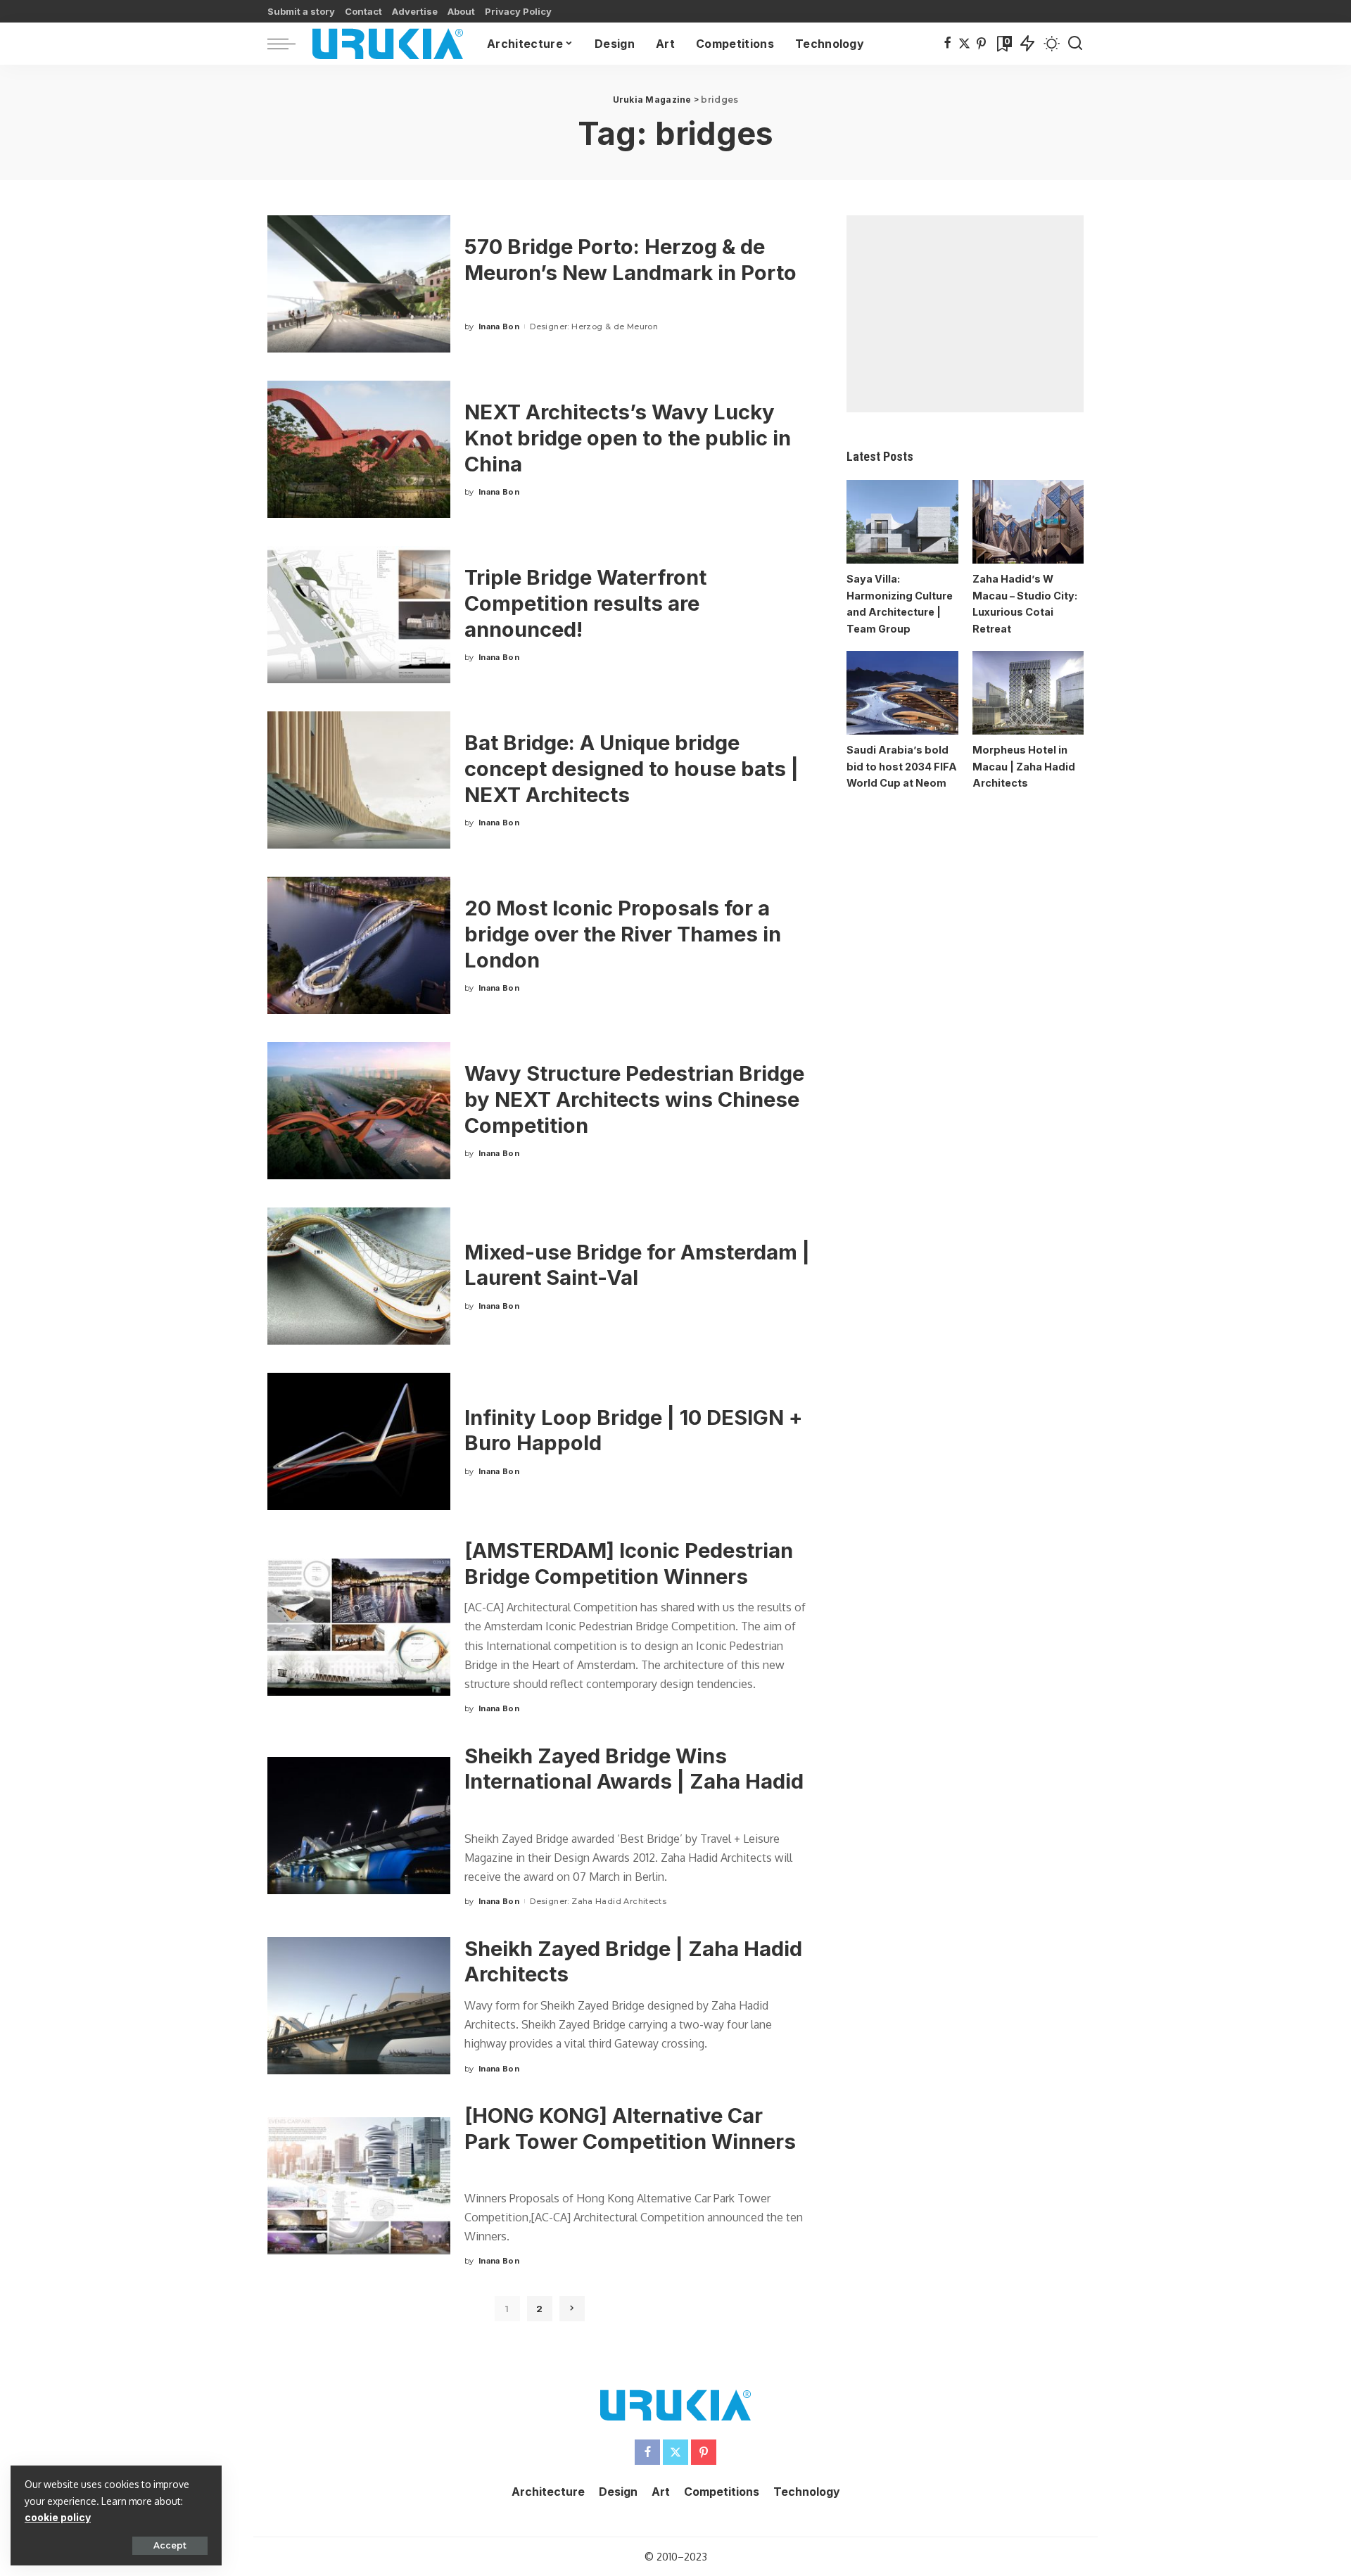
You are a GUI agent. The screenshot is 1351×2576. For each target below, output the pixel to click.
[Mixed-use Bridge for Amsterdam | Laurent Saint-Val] (359, 1276)
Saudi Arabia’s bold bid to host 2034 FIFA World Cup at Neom (902, 766)
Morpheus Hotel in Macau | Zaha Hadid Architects (1024, 766)
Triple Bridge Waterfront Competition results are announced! (585, 603)
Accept (170, 2545)
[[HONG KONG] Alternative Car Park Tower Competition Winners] (359, 2186)
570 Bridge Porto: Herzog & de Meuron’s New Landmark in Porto (630, 260)
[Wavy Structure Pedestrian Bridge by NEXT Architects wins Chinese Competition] (359, 1111)
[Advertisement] (965, 314)
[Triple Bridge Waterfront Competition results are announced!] (359, 615)
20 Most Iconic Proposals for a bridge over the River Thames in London (623, 934)
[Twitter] (964, 44)
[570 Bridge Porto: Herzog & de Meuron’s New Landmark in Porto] (359, 284)
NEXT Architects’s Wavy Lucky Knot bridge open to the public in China (628, 438)
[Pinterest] (981, 44)
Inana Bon (499, 326)
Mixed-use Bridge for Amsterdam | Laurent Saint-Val (637, 1265)
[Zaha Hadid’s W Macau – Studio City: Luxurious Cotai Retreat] (1028, 522)
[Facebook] (947, 44)
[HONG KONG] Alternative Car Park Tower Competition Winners (630, 2128)
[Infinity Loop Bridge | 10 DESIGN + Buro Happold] (359, 1441)
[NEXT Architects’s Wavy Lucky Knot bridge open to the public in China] (359, 449)
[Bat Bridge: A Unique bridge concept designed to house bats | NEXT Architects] (359, 780)
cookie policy (58, 2517)
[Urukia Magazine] (388, 44)
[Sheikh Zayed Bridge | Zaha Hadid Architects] (359, 2006)
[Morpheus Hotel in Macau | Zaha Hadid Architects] (1028, 693)
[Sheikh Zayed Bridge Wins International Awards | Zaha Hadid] (359, 1826)
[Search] (1075, 44)
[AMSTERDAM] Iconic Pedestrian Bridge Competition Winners (629, 1563)
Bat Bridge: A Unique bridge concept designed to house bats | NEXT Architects (632, 768)
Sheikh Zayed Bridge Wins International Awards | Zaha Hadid (634, 1769)
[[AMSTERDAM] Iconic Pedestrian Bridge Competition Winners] (359, 1627)
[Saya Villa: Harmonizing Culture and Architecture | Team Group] (902, 522)
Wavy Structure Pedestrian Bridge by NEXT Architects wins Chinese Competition (634, 1099)
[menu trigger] (288, 44)
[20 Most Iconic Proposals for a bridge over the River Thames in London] (359, 945)
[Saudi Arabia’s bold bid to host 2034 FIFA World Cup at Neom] (902, 693)
